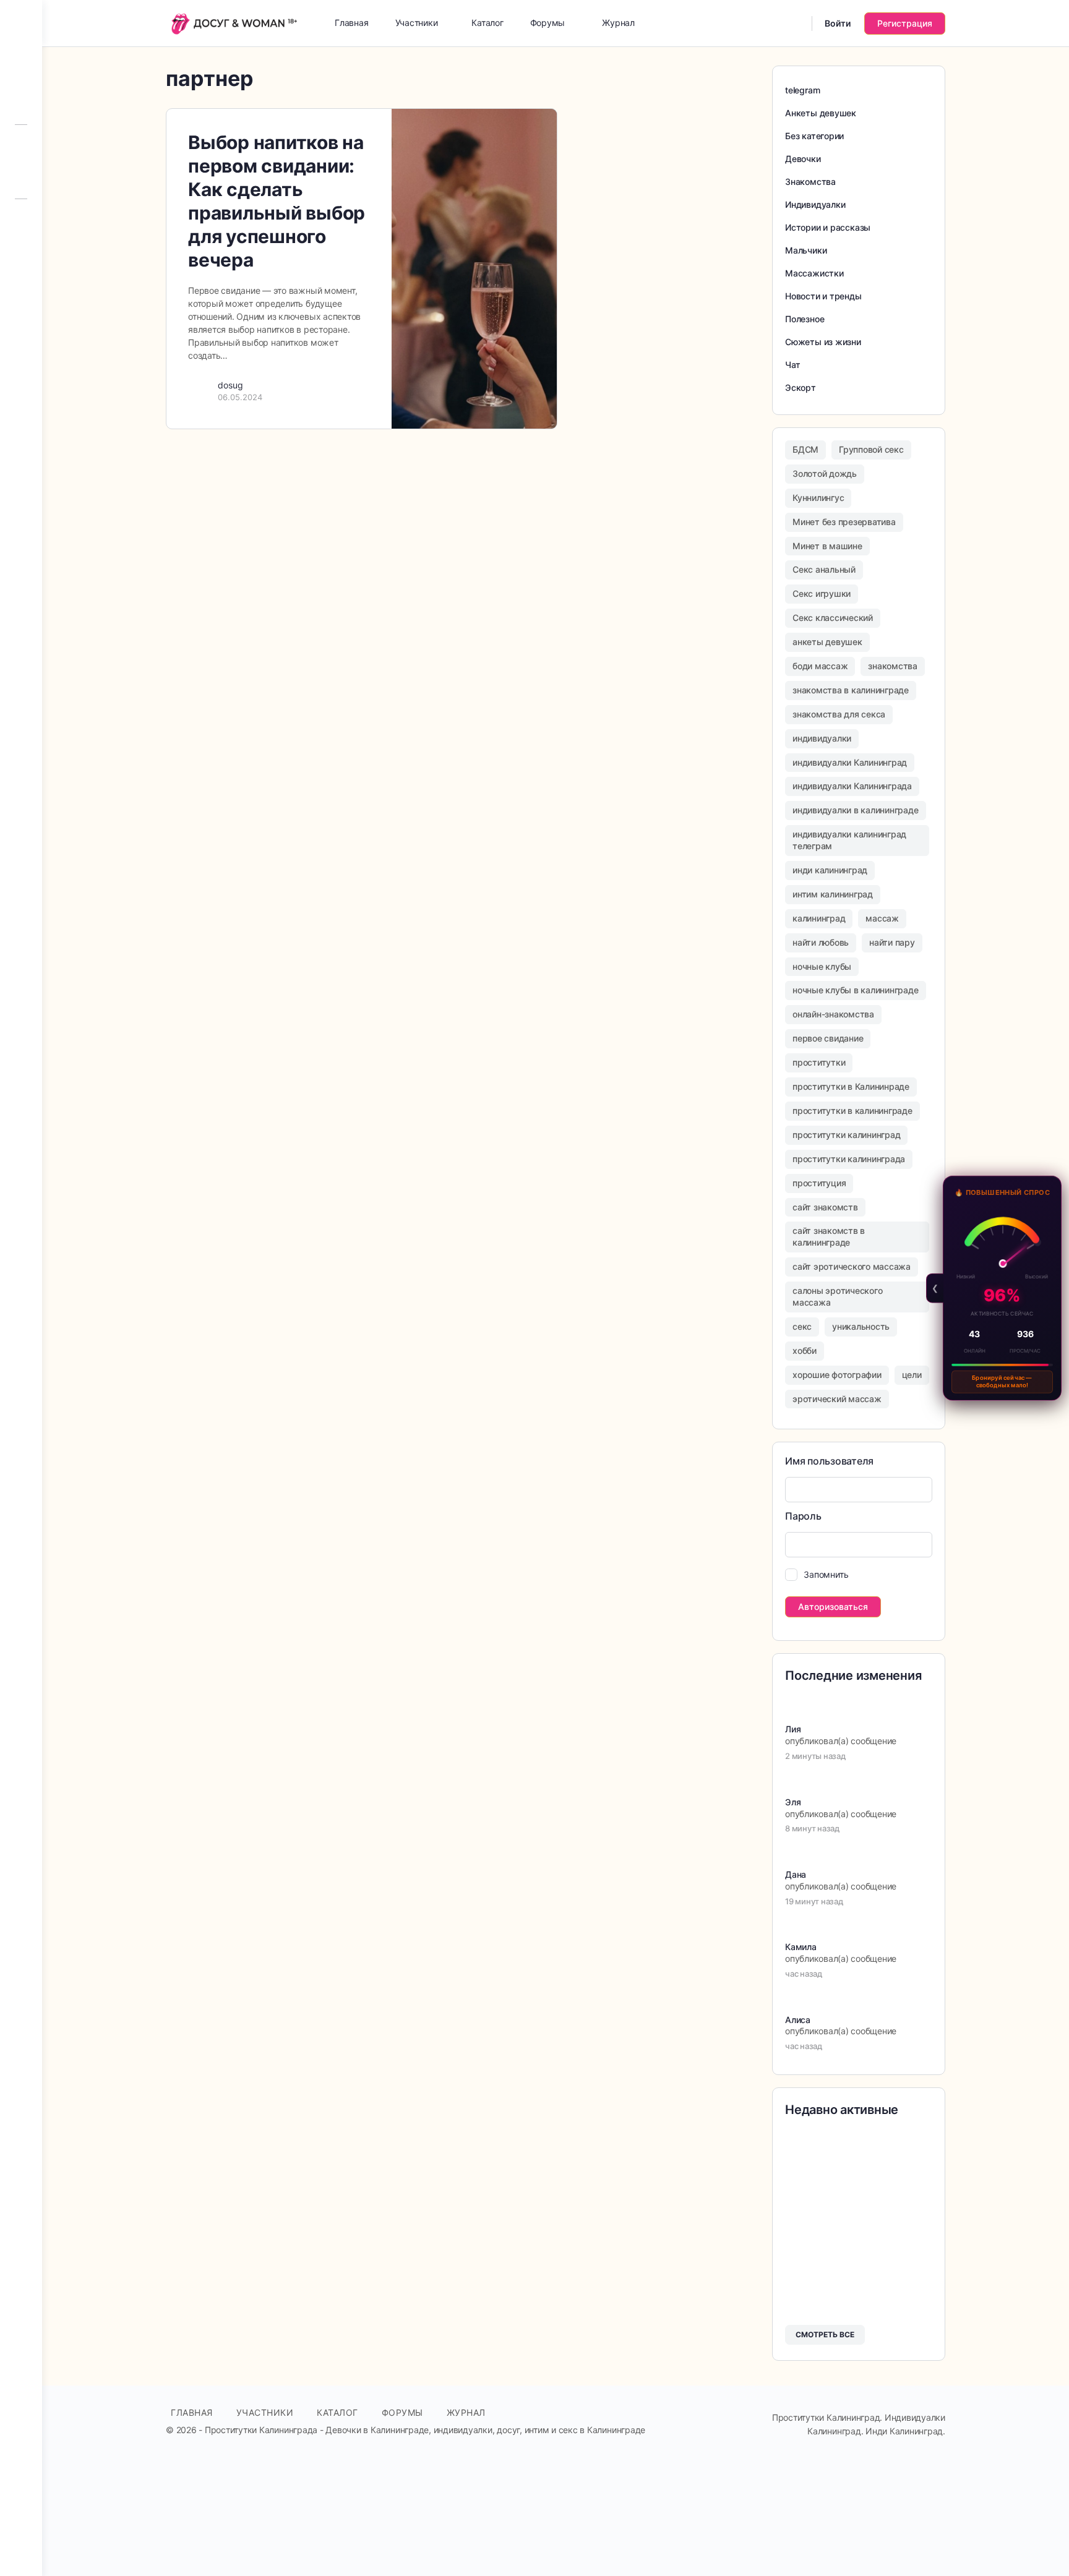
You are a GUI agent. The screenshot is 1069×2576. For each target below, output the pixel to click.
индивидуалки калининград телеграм (849, 840)
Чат (792, 365)
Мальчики (806, 250)
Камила (801, 1947)
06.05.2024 (240, 397)
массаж (882, 918)
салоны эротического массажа (837, 1296)
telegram (802, 90)
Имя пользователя (829, 1461)
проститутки (819, 1062)
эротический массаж (837, 1399)
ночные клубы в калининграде (856, 990)
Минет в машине (827, 546)
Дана (796, 1874)
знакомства (893, 666)
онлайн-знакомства (833, 1014)
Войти (838, 23)
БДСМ (805, 449)
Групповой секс (871, 449)
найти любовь (821, 942)
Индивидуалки (815, 204)
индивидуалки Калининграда (852, 786)
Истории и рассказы (828, 227)
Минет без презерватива (844, 522)
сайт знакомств (825, 1207)
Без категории (814, 136)
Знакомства (810, 182)
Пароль (803, 1516)
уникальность (861, 1326)
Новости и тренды (823, 296)
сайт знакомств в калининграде (829, 1236)
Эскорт (801, 387)
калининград (819, 918)
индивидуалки (822, 738)
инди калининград (830, 870)
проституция (819, 1183)
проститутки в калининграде (852, 1110)
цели (912, 1375)
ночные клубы (822, 966)
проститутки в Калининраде (851, 1086)
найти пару (892, 942)
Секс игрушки (822, 593)
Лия (793, 1729)
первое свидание (828, 1038)
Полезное (805, 319)
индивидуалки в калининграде (856, 810)
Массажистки (814, 273)
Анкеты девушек (821, 113)
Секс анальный (824, 569)
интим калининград (833, 894)
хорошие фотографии (837, 1375)
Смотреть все (825, 2334)
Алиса (798, 2020)
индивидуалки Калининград (850, 762)
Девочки (803, 159)
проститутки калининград (846, 1135)
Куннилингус (818, 498)
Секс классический (833, 618)
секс (802, 1326)
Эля (793, 1802)
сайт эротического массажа (852, 1266)
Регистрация (905, 23)
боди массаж (820, 666)
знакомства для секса (839, 714)
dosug (230, 385)
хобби (805, 1350)
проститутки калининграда (849, 1159)
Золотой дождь (825, 473)
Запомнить (826, 1574)
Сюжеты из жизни (823, 342)
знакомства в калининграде (851, 690)
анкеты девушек (827, 642)
